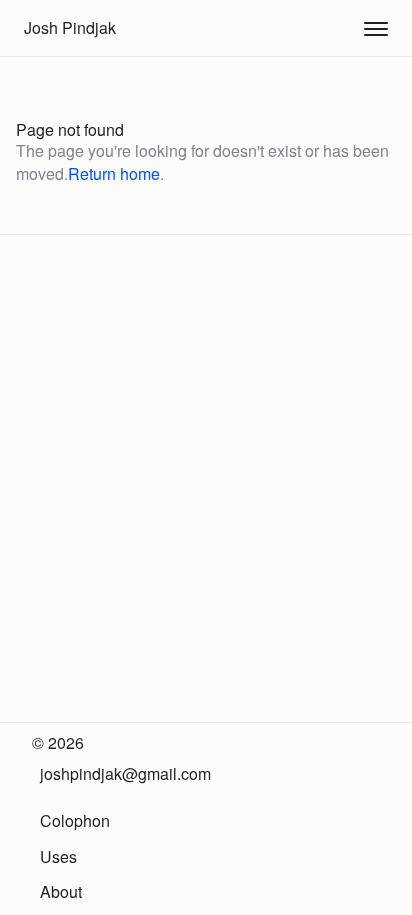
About (61, 891)
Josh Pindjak (70, 27)
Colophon (75, 820)
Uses (58, 856)
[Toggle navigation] (376, 28)
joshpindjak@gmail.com (125, 773)
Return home (114, 173)
